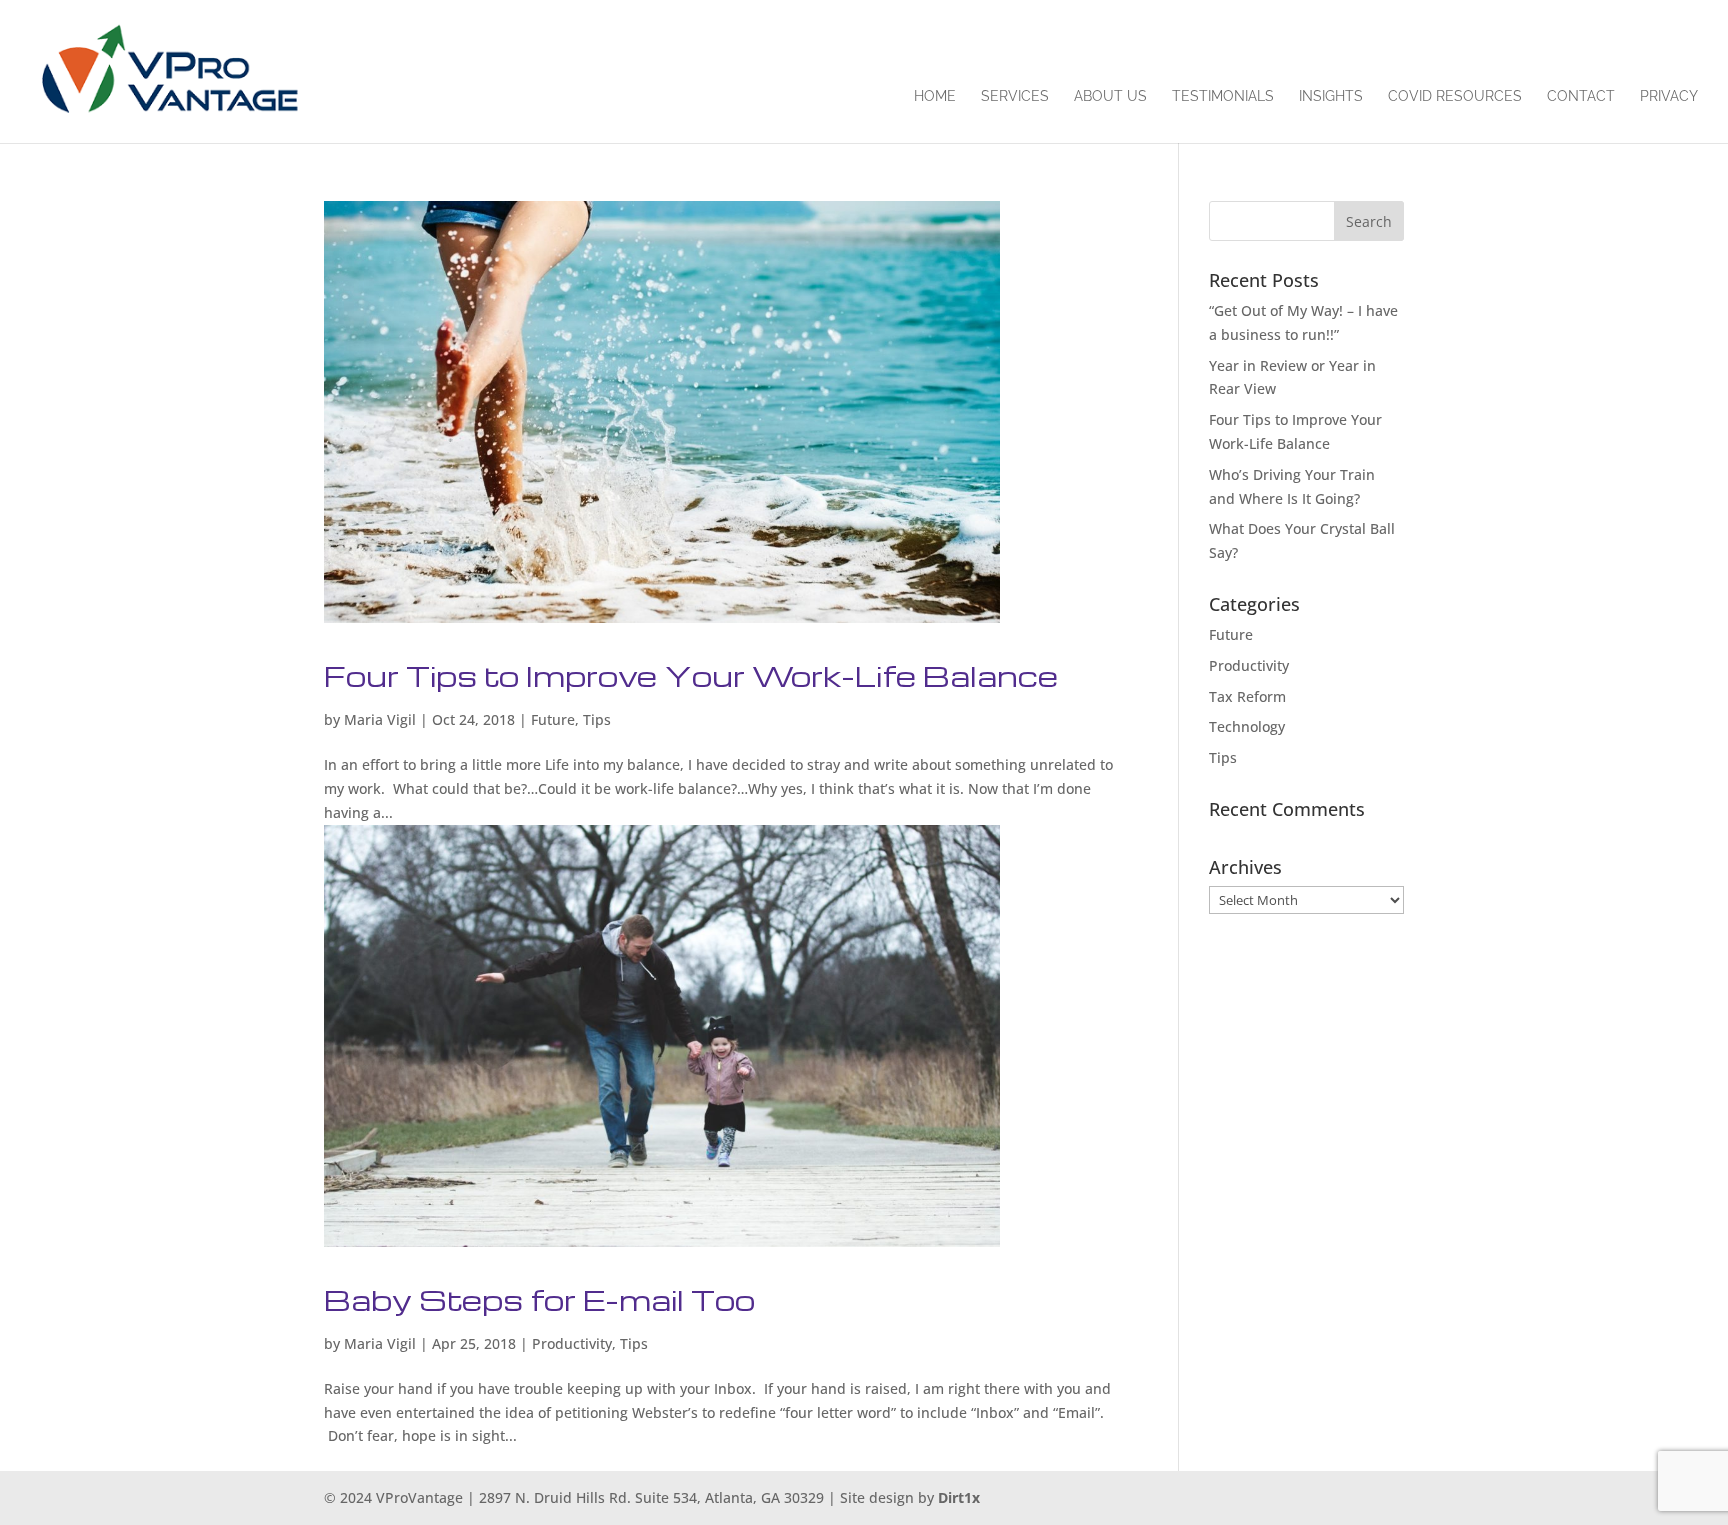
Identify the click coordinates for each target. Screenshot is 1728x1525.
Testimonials (1223, 96)
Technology (1247, 726)
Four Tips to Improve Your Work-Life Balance (691, 675)
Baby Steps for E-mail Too (539, 1299)
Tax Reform (1247, 696)
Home (935, 96)
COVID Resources (1455, 96)
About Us (1110, 96)
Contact (1581, 96)
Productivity (572, 1343)
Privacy (1669, 96)
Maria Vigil (380, 719)
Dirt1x (959, 1497)
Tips (597, 719)
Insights (1331, 96)
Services (1015, 96)
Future (553, 719)
